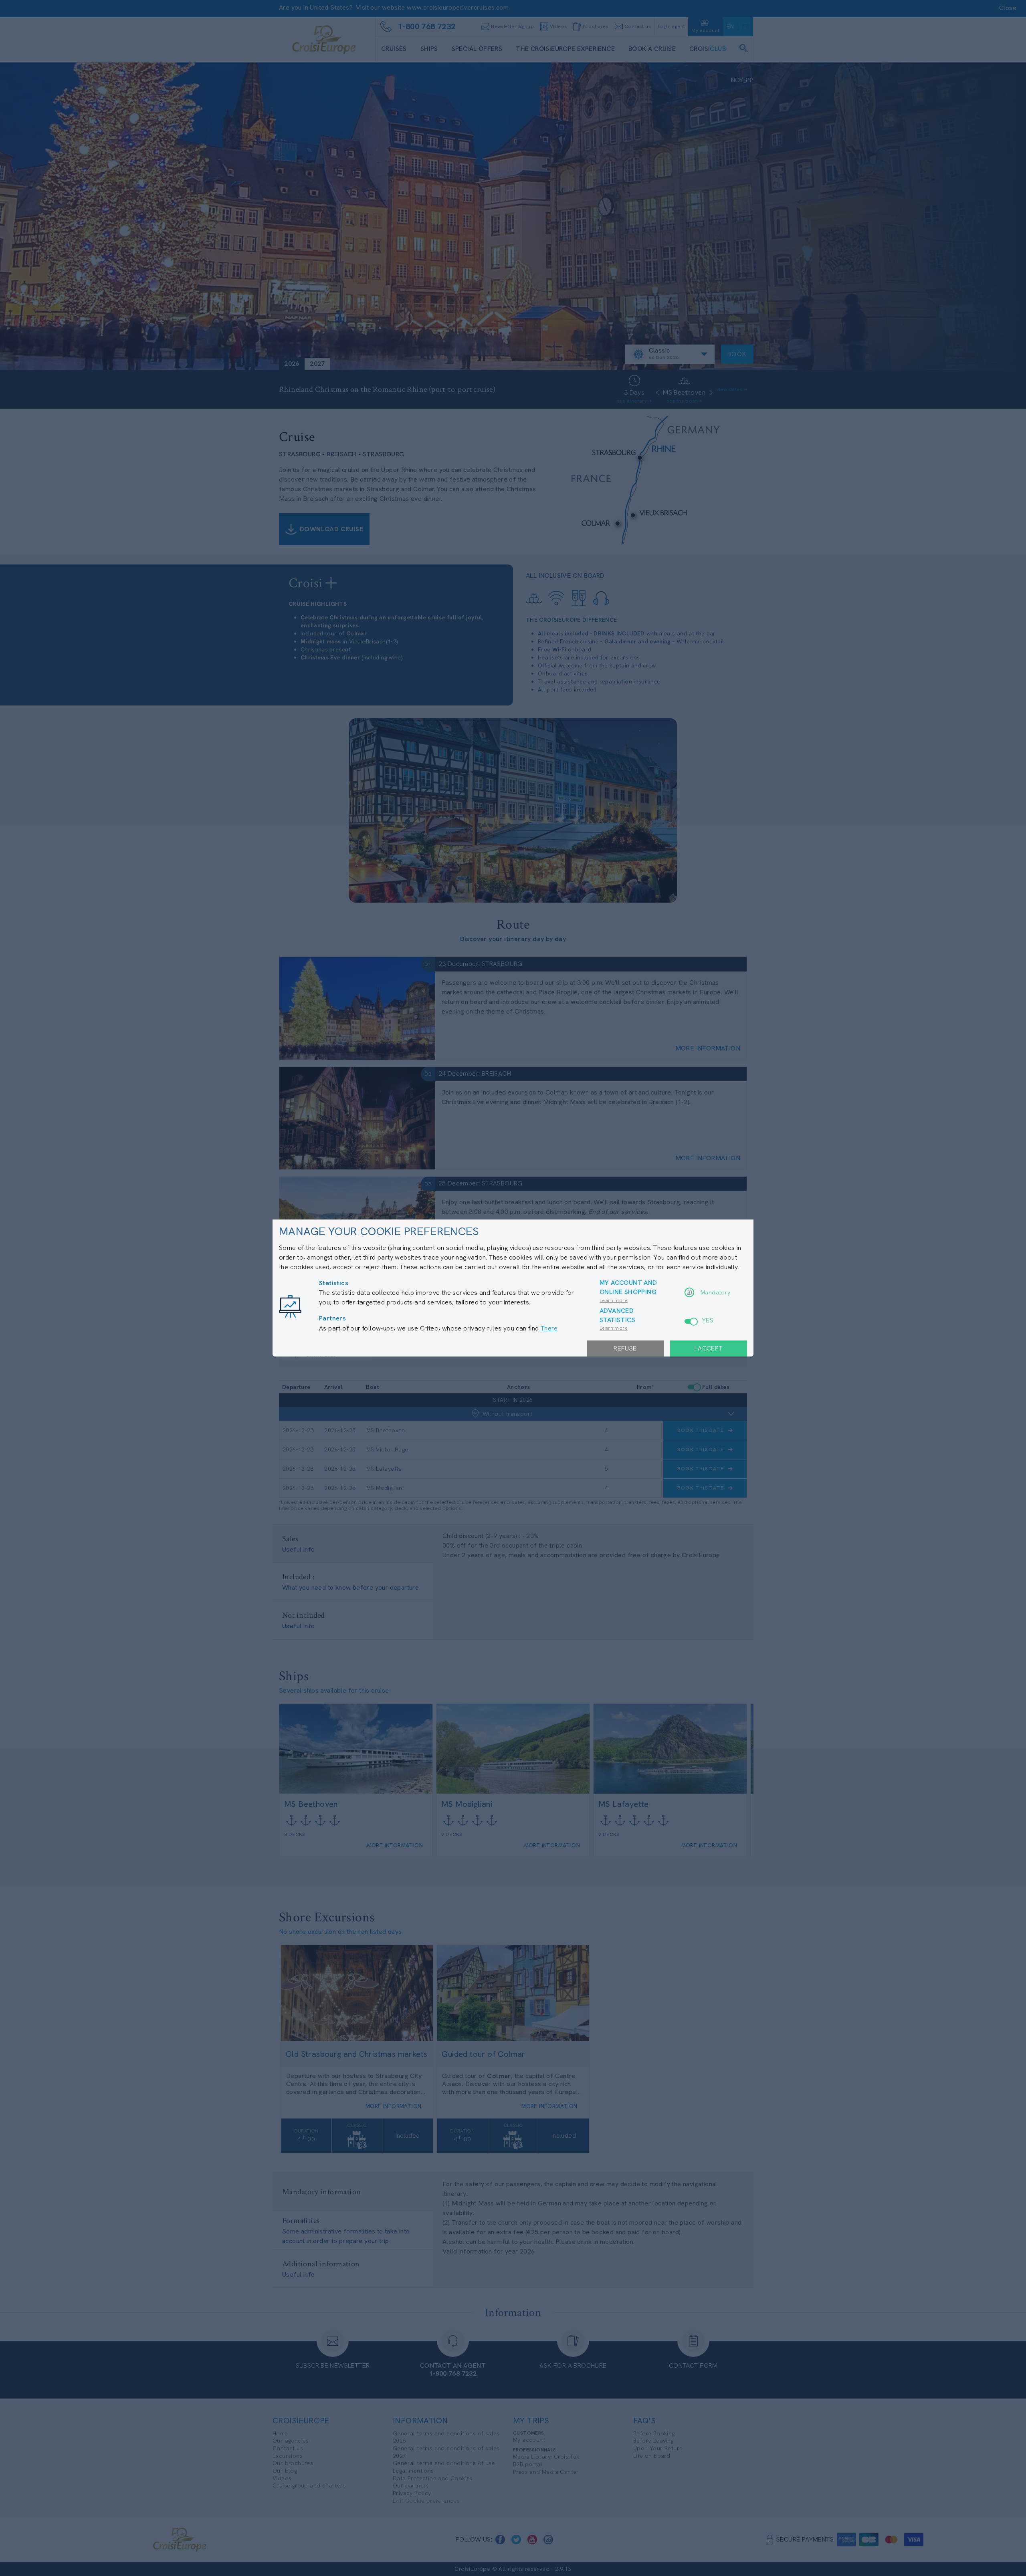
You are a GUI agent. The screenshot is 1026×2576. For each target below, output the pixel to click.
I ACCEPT (708, 1348)
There (549, 1328)
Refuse (625, 1348)
